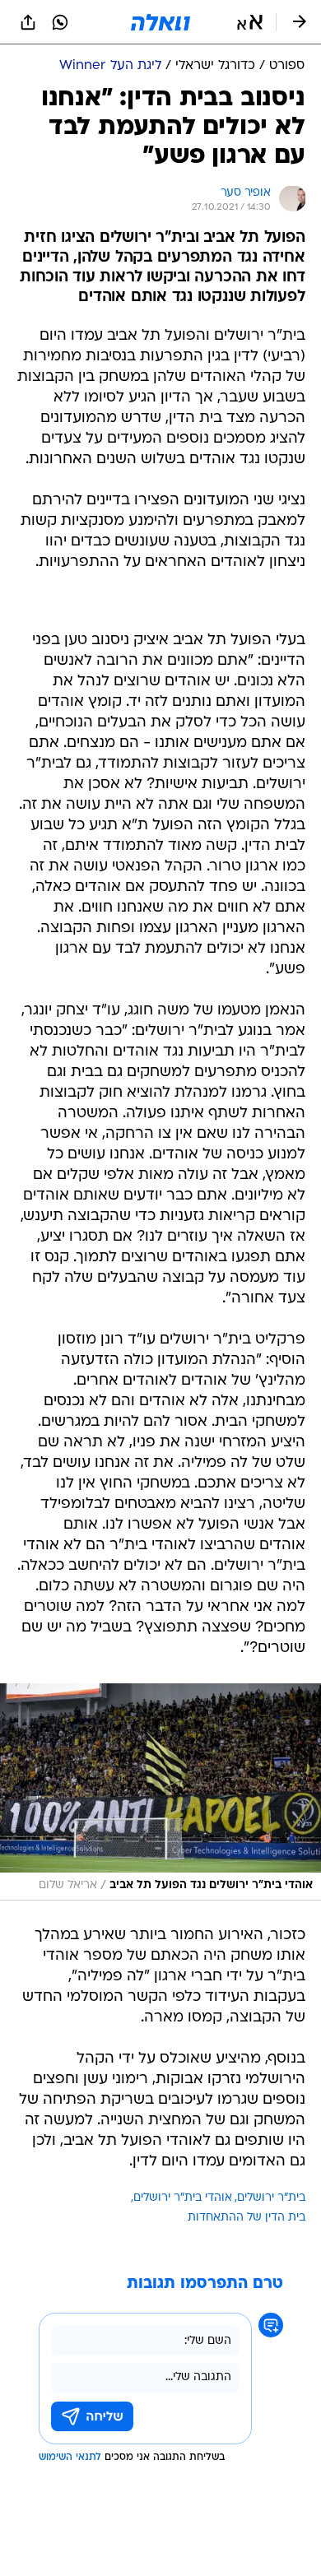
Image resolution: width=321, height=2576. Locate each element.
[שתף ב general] (28, 22)
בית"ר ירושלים (271, 2198)
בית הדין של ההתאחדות (247, 2218)
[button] (250, 22)
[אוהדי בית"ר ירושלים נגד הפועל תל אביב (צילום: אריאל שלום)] (160, 1792)
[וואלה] (160, 22)
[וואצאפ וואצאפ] (60, 22)
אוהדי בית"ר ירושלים (183, 2198)
